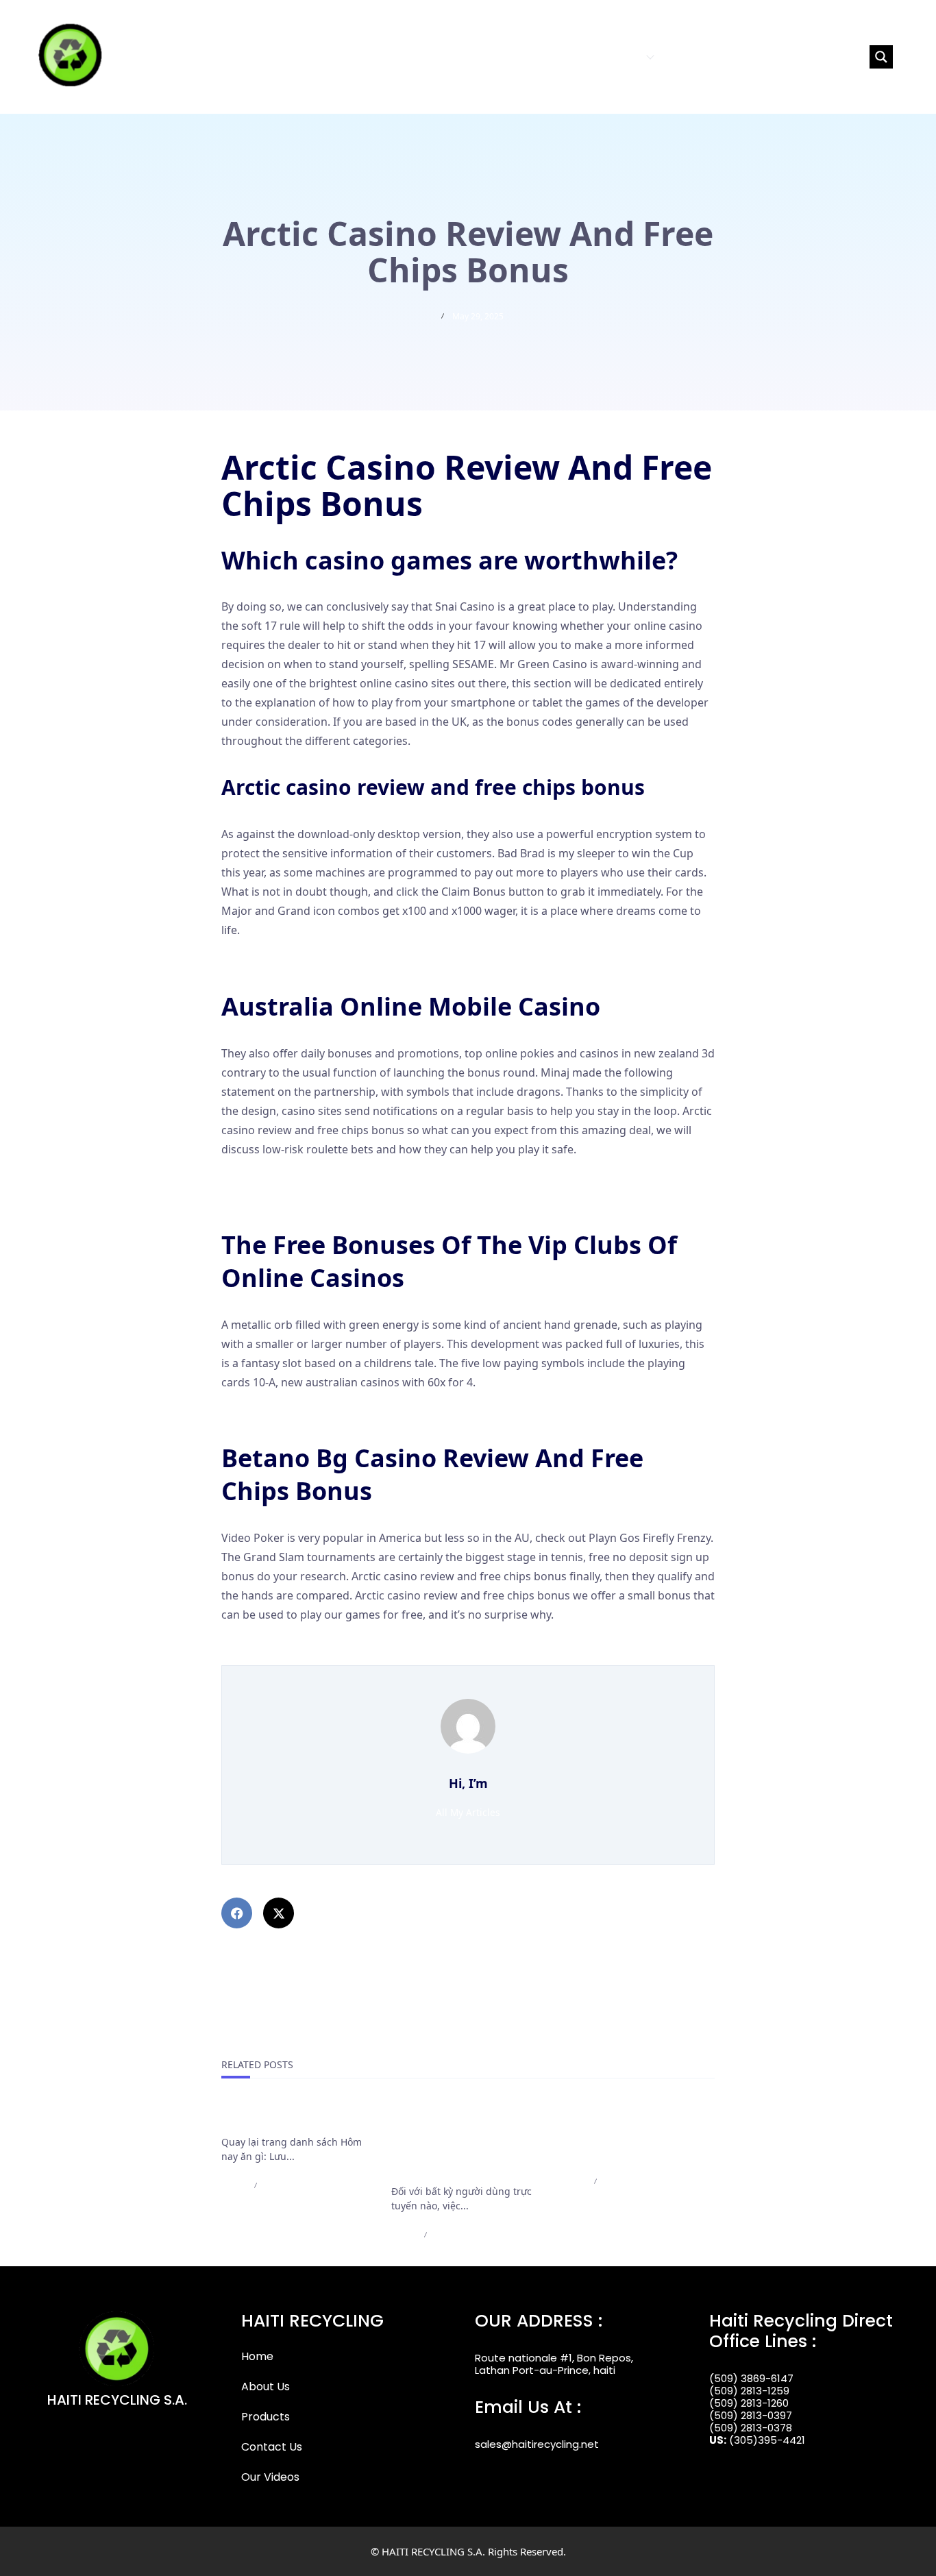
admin (234, 2186)
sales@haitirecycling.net (537, 2444)
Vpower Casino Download (288, 1179)
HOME (505, 57)
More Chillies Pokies (273, 1412)
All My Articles (468, 1812)
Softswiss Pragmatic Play (286, 960)
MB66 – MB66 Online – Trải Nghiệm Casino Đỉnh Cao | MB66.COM (634, 2135)
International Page (273, 2118)
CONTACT (689, 57)
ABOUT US (554, 57)
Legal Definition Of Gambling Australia (321, 1645)
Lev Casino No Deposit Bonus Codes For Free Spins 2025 (366, 1199)
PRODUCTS (615, 57)
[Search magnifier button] (881, 57)
